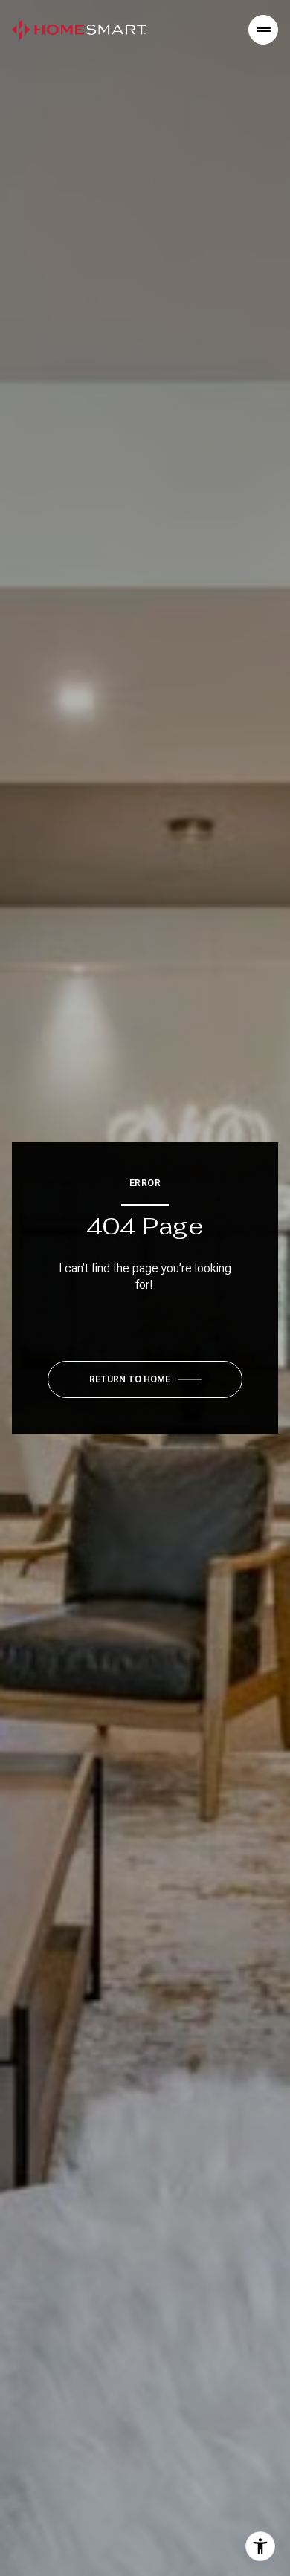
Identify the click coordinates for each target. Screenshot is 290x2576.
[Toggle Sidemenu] (263, 30)
